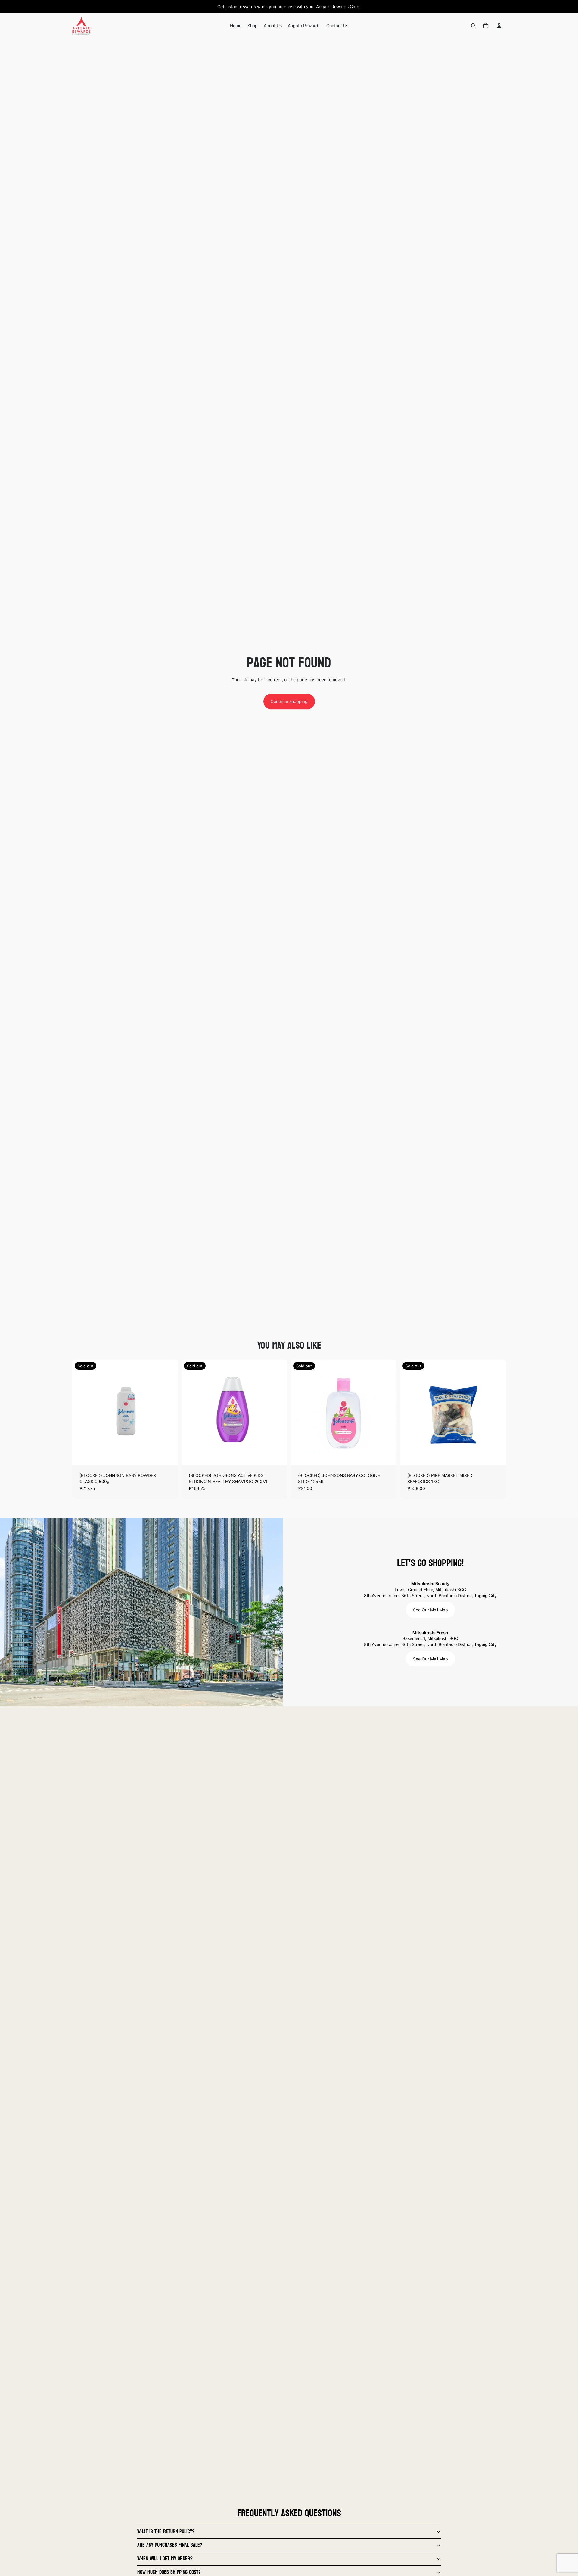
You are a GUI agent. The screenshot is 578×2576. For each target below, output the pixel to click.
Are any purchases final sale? (170, 2545)
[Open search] (473, 26)
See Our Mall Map (430, 1610)
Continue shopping (289, 701)
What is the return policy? (166, 2532)
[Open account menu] (499, 26)
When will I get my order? (165, 2559)
